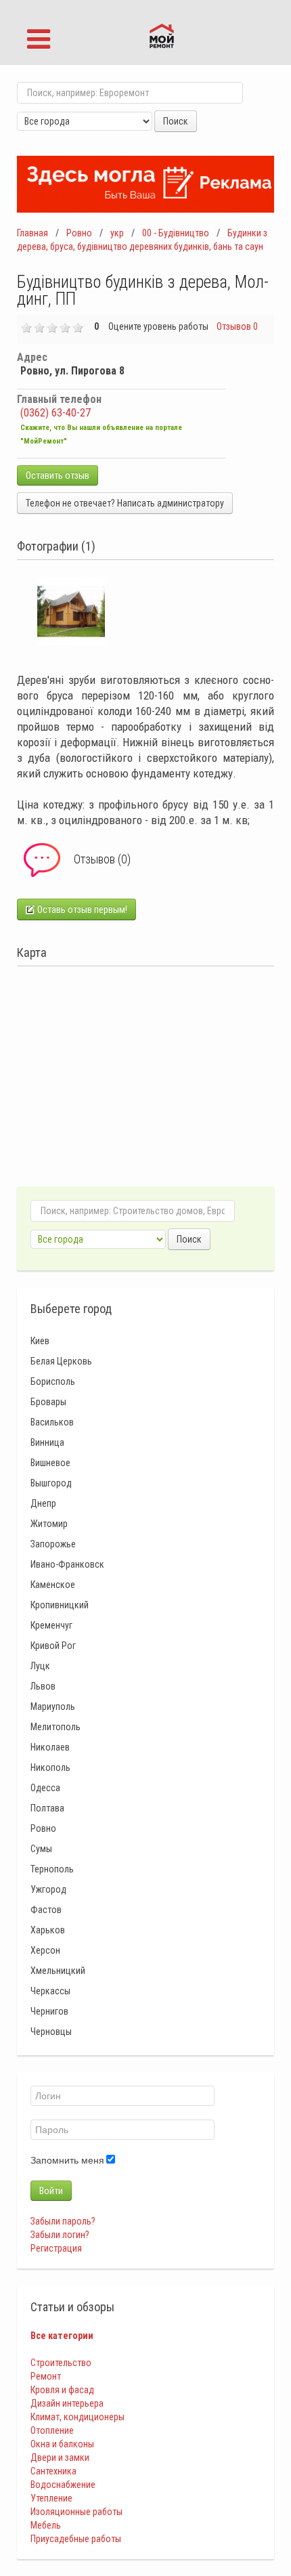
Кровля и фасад (62, 2390)
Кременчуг (51, 1625)
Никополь (50, 1767)
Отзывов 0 (237, 326)
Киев (40, 1341)
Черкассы (50, 1991)
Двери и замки (60, 2457)
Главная (32, 233)
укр (117, 233)
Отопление (52, 2430)
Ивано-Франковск (67, 1564)
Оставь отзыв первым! (81, 909)
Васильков (52, 1422)
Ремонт (46, 2376)
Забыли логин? (60, 2235)
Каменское (53, 1585)
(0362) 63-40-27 (55, 413)
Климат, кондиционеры (77, 2417)
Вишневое (50, 1463)
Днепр (43, 1503)
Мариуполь (53, 1706)
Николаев (50, 1747)
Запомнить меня (67, 2160)
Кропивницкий (60, 1605)
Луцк (40, 1666)
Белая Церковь (61, 1361)
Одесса (45, 1788)
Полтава (47, 1808)
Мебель (46, 2525)
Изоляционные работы (76, 2512)
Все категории (62, 2336)
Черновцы (51, 2032)
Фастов (46, 1910)
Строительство (61, 2363)
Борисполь (53, 1381)
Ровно (79, 233)
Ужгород (48, 1889)
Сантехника (53, 2471)
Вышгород (51, 1483)
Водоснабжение (63, 2485)
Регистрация (56, 2248)
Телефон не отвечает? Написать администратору (125, 503)
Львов (43, 1686)
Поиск (176, 121)
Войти (51, 2191)
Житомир (49, 1524)
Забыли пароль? (63, 2221)
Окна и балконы (62, 2444)
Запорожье (53, 1544)
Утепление (51, 2498)
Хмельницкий (58, 1971)
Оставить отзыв (58, 475)
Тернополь (52, 1869)
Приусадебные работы (76, 2539)
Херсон (45, 1950)
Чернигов (49, 2011)
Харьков (48, 1930)
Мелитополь (55, 1727)
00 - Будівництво (176, 233)
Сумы (41, 1849)
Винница (47, 1442)
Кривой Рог (53, 1646)
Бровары (48, 1402)
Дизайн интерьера (67, 2403)
